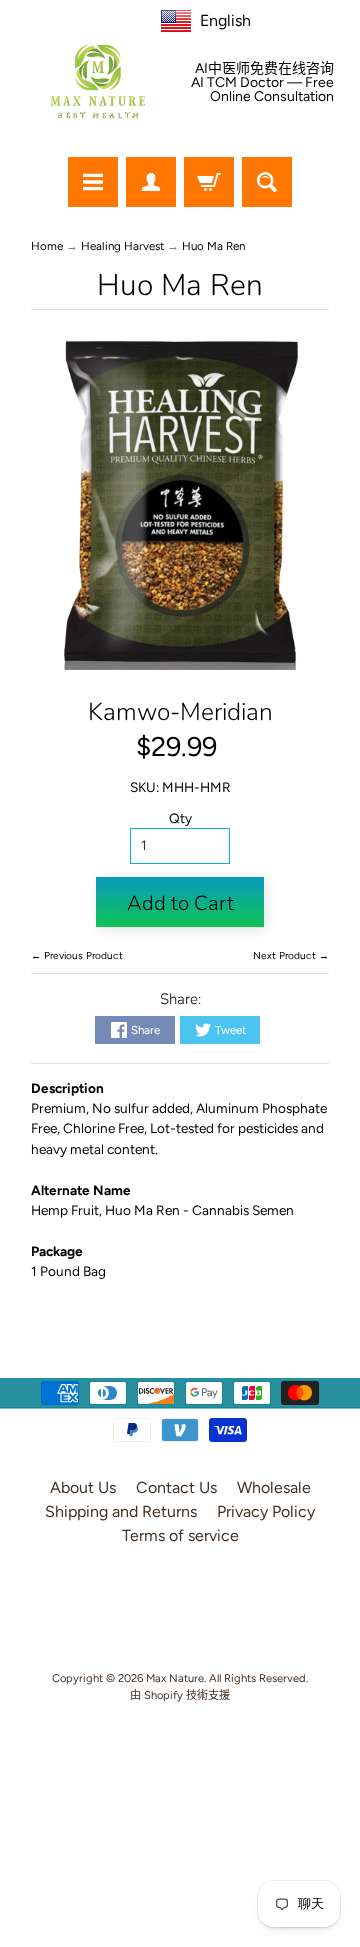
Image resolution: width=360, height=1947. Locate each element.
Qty (180, 818)
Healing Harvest (122, 246)
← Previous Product (77, 955)
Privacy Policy (266, 1511)
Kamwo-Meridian (180, 712)
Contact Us (176, 1487)
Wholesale (274, 1487)
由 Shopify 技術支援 (180, 1695)
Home (47, 246)
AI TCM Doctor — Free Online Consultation (262, 90)
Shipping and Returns (121, 1511)
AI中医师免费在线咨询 (264, 69)
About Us (83, 1487)
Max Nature (175, 1678)
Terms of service (180, 1535)
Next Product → (291, 955)
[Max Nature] (98, 81)
